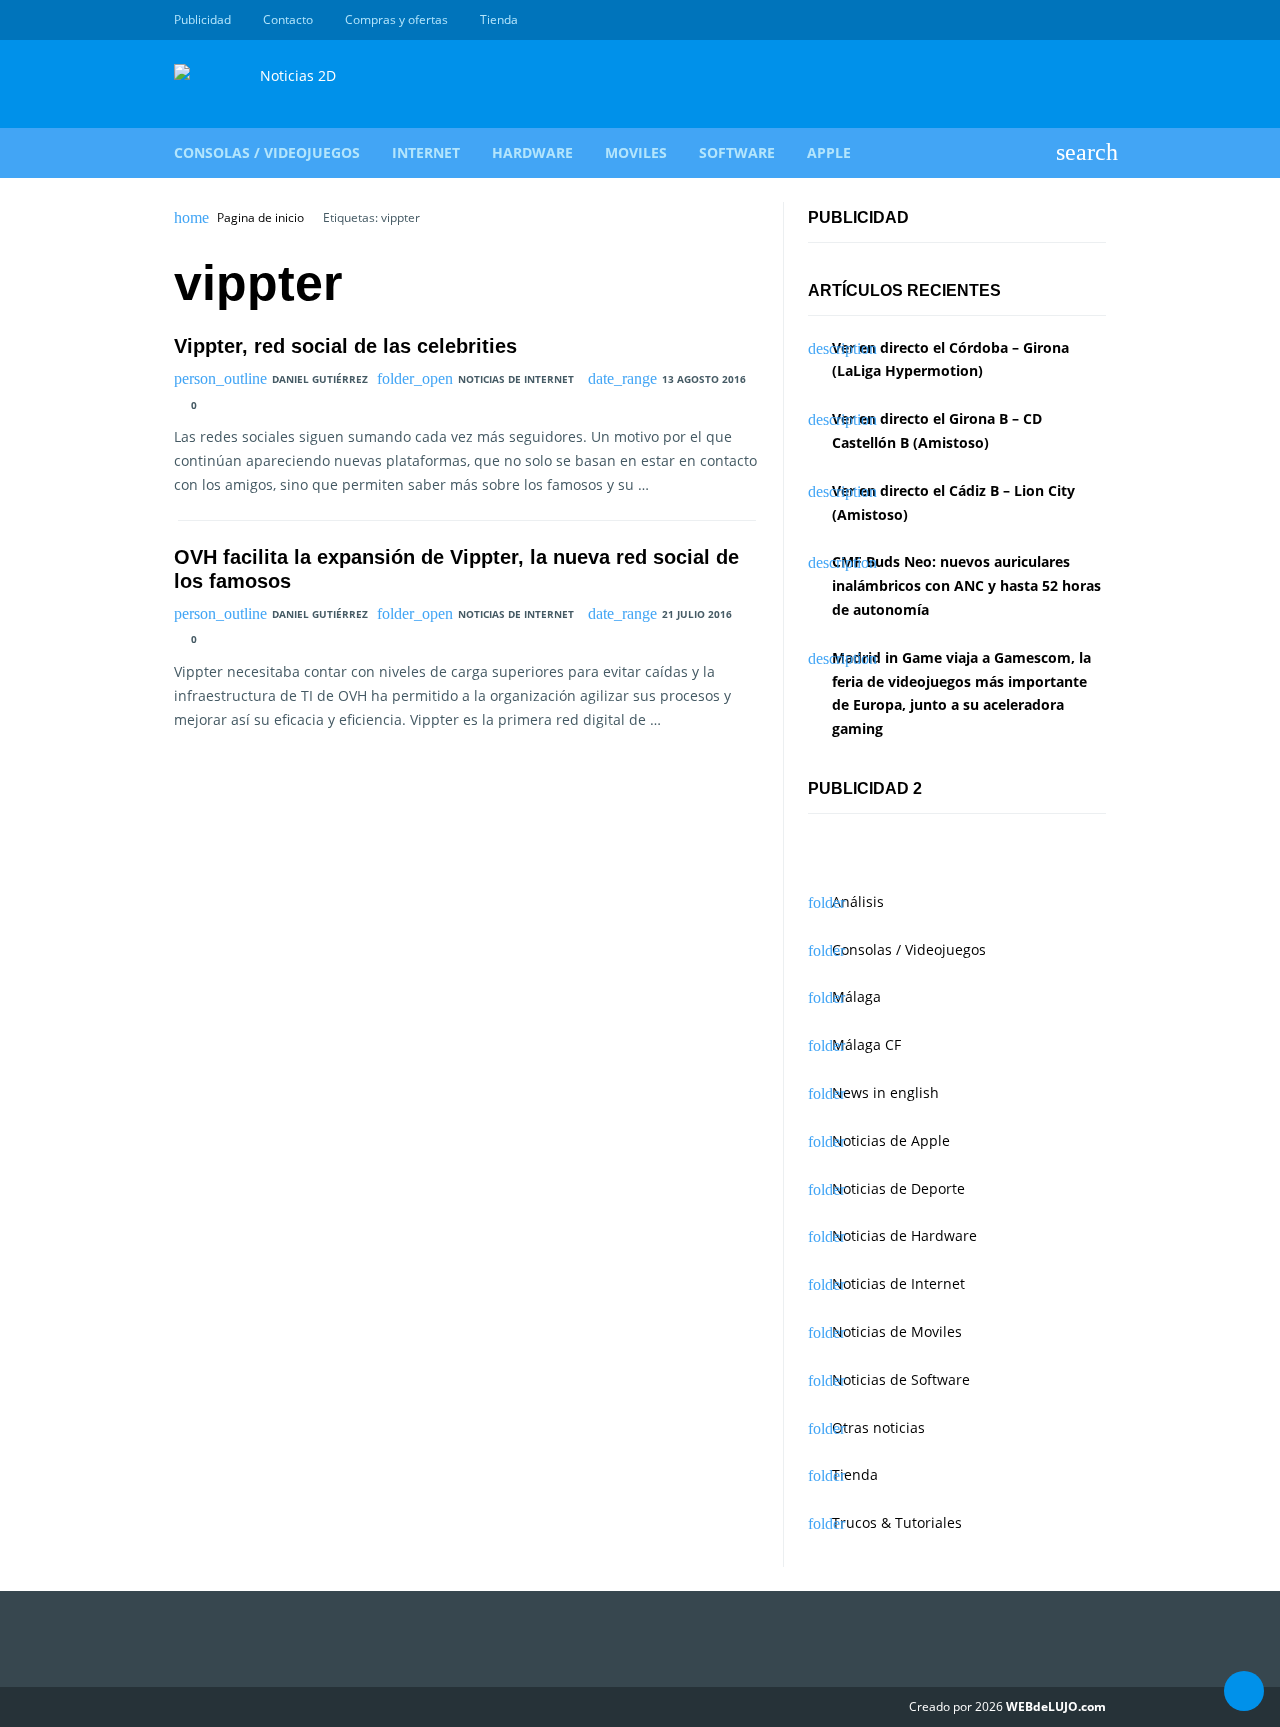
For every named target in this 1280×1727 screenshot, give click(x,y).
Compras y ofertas (396, 19)
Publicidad (202, 19)
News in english (885, 1092)
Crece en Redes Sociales (1095, 20)
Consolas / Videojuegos (267, 152)
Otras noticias (878, 1427)
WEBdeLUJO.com (1056, 1706)
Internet (426, 152)
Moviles (636, 152)
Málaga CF (866, 1044)
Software (737, 152)
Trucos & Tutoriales (897, 1522)
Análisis (858, 901)
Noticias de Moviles (897, 1331)
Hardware (532, 152)
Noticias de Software (901, 1379)
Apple (829, 152)
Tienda (499, 19)
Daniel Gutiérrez (320, 379)
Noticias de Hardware (904, 1235)
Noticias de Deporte (898, 1188)
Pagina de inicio (260, 218)
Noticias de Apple (891, 1140)
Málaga (856, 996)
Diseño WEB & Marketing (1072, 20)
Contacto (288, 19)
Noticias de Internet (516, 379)
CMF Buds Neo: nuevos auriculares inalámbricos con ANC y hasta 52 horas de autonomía (966, 585)
